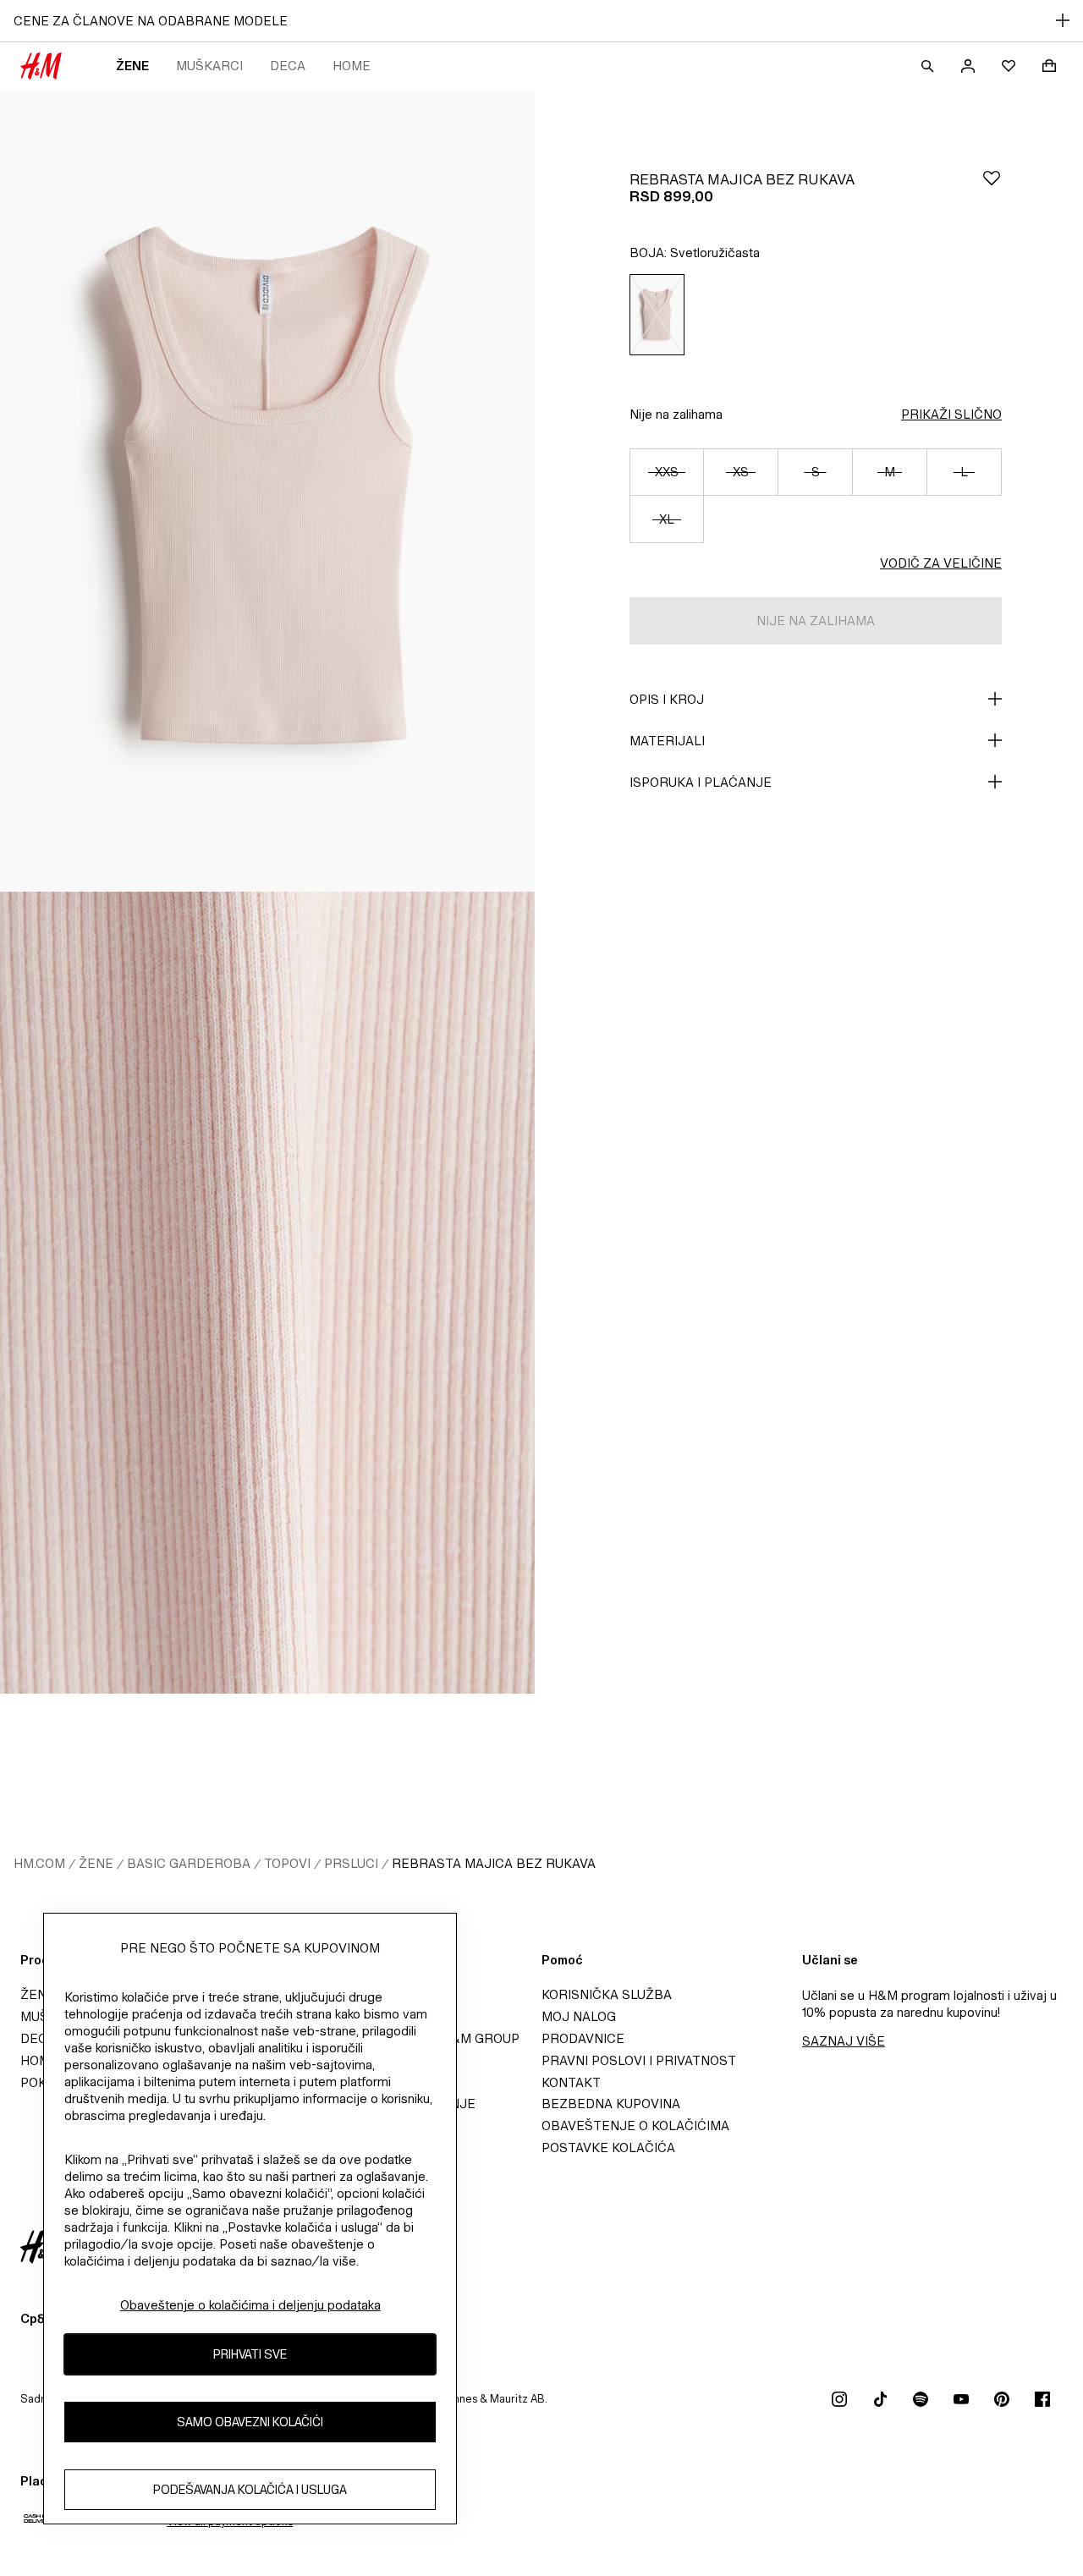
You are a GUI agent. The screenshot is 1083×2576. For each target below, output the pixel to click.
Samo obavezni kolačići (250, 2422)
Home (352, 66)
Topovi (287, 1863)
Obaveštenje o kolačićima (635, 2126)
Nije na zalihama (676, 414)
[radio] (657, 315)
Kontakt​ (571, 2082)
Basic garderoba (189, 1863)
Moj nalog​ (579, 2016)
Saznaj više (844, 2041)
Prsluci (351, 1863)
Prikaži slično (951, 414)
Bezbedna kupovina (611, 2104)
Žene (132, 66)
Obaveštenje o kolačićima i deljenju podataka (250, 2305)
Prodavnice (583, 2038)
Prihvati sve (250, 2355)
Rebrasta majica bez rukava (494, 1863)
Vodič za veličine (941, 563)
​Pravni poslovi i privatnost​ (639, 2060)
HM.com (39, 1863)
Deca (288, 66)
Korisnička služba (607, 1994)
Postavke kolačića (608, 2148)
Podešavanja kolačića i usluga (250, 2490)
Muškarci (209, 66)
